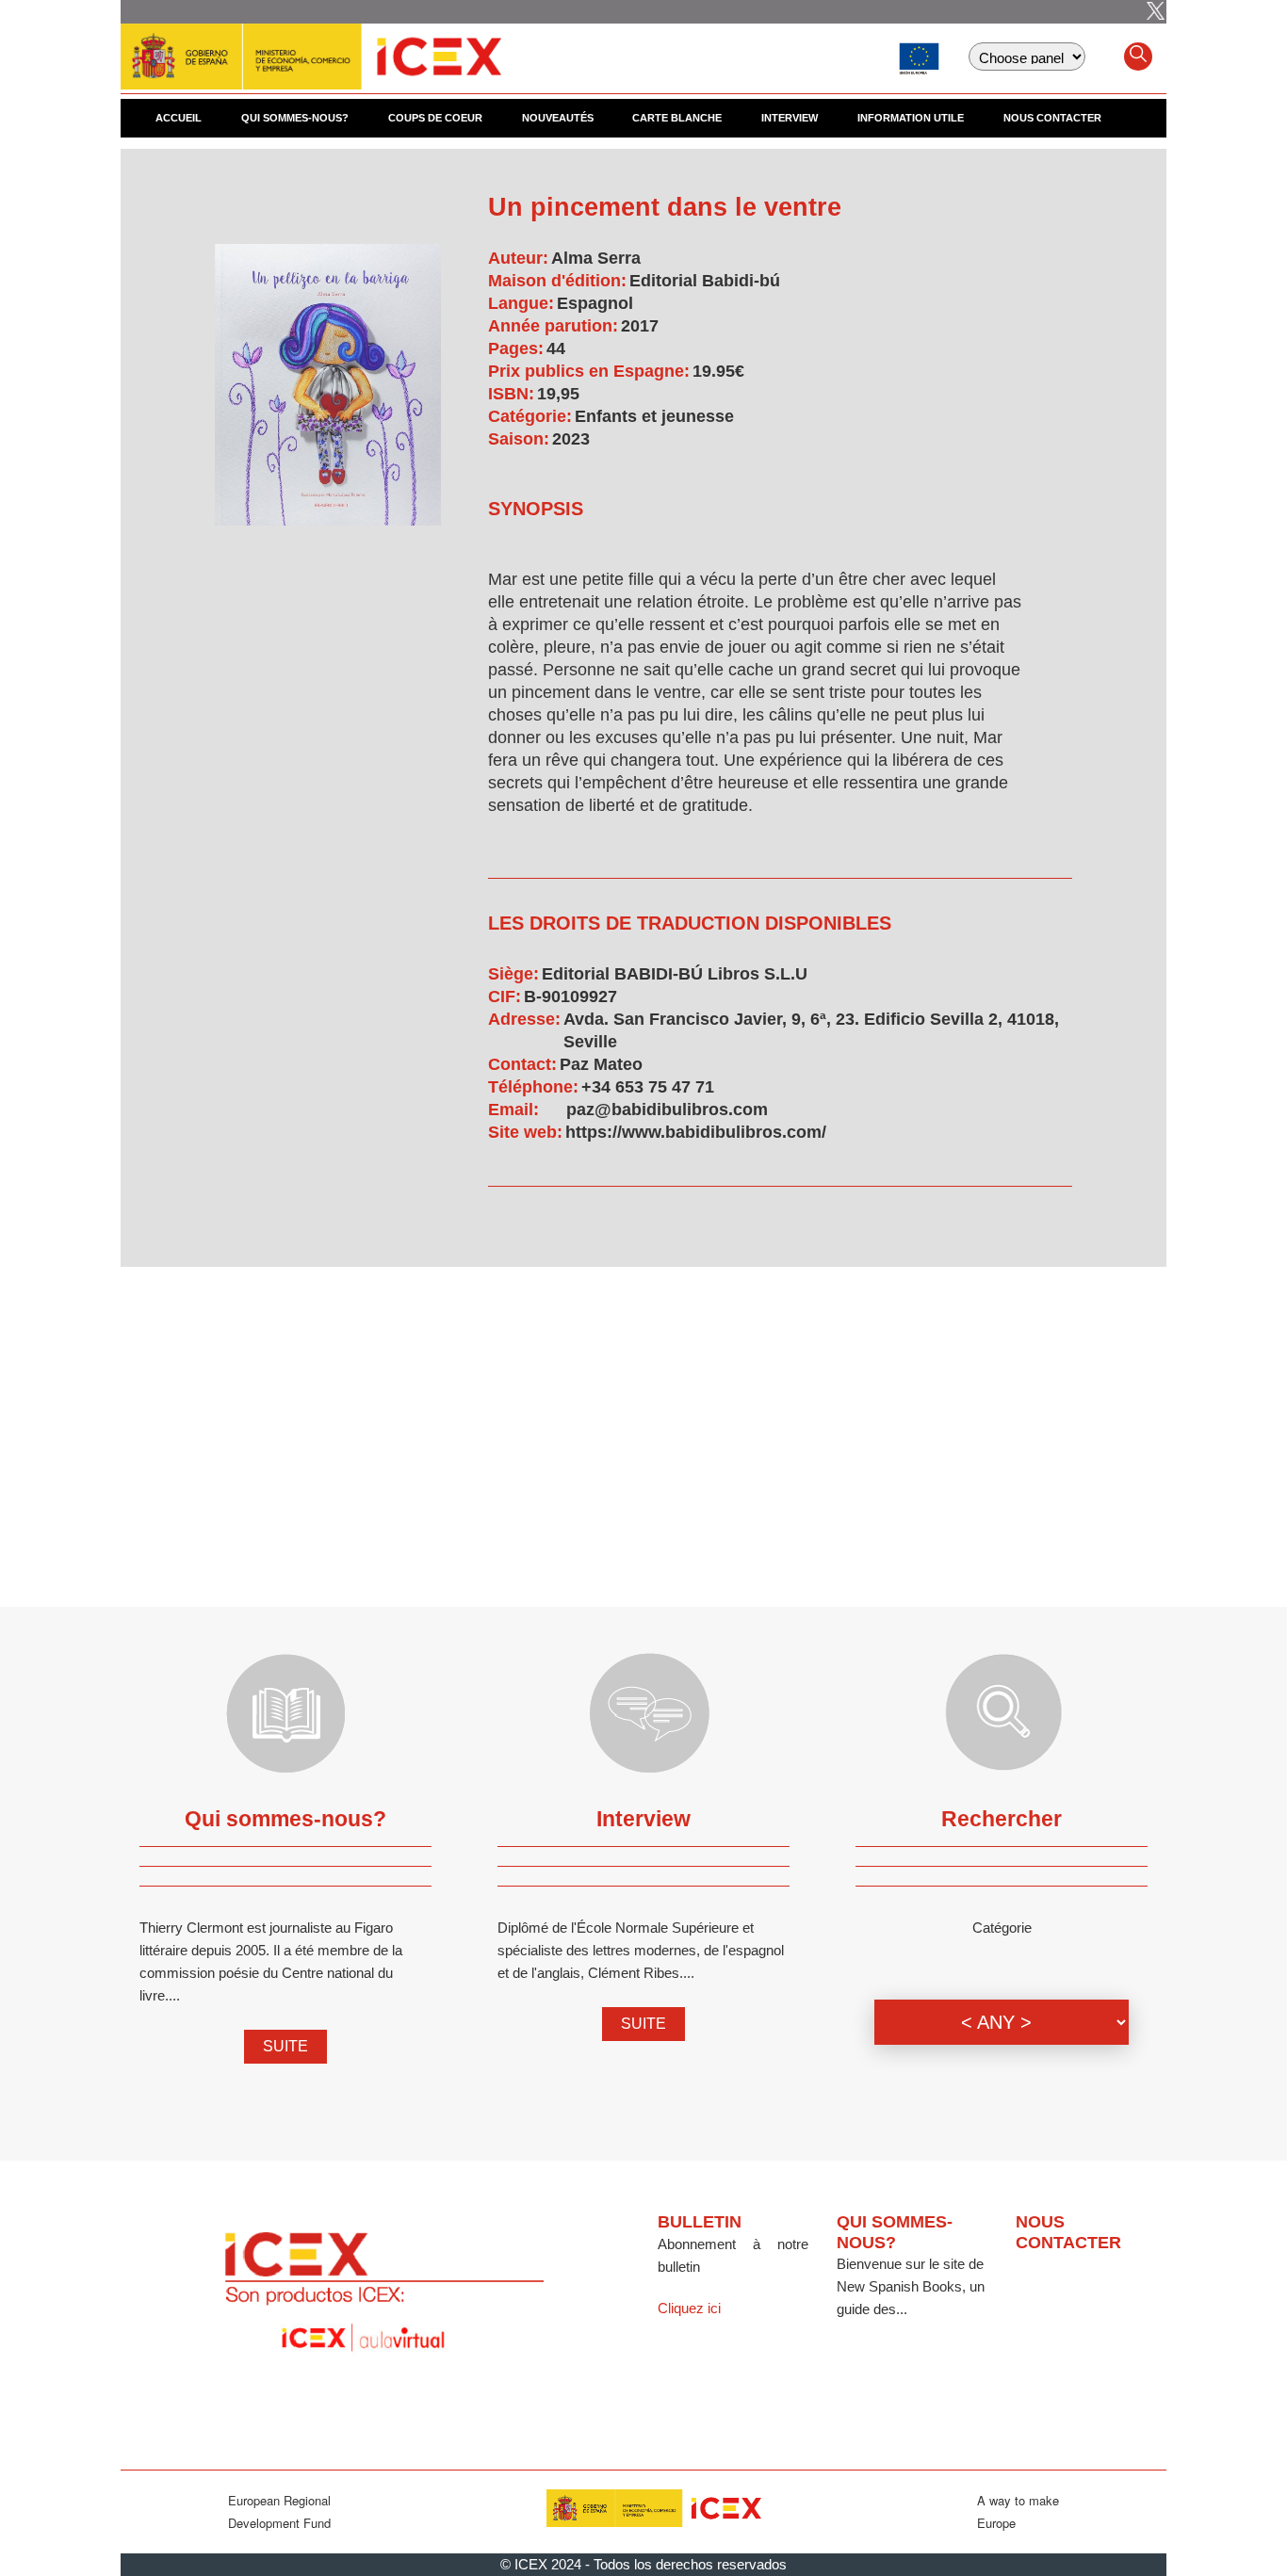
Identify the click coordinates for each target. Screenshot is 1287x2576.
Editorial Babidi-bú (705, 281)
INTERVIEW (790, 118)
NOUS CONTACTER (1052, 118)
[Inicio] (311, 47)
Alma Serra (596, 258)
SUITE (285, 2046)
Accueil (179, 118)
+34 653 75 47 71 (648, 1087)
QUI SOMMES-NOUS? (295, 118)
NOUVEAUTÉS (558, 118)
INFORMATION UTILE (911, 118)
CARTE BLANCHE (677, 118)
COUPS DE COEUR (435, 118)
